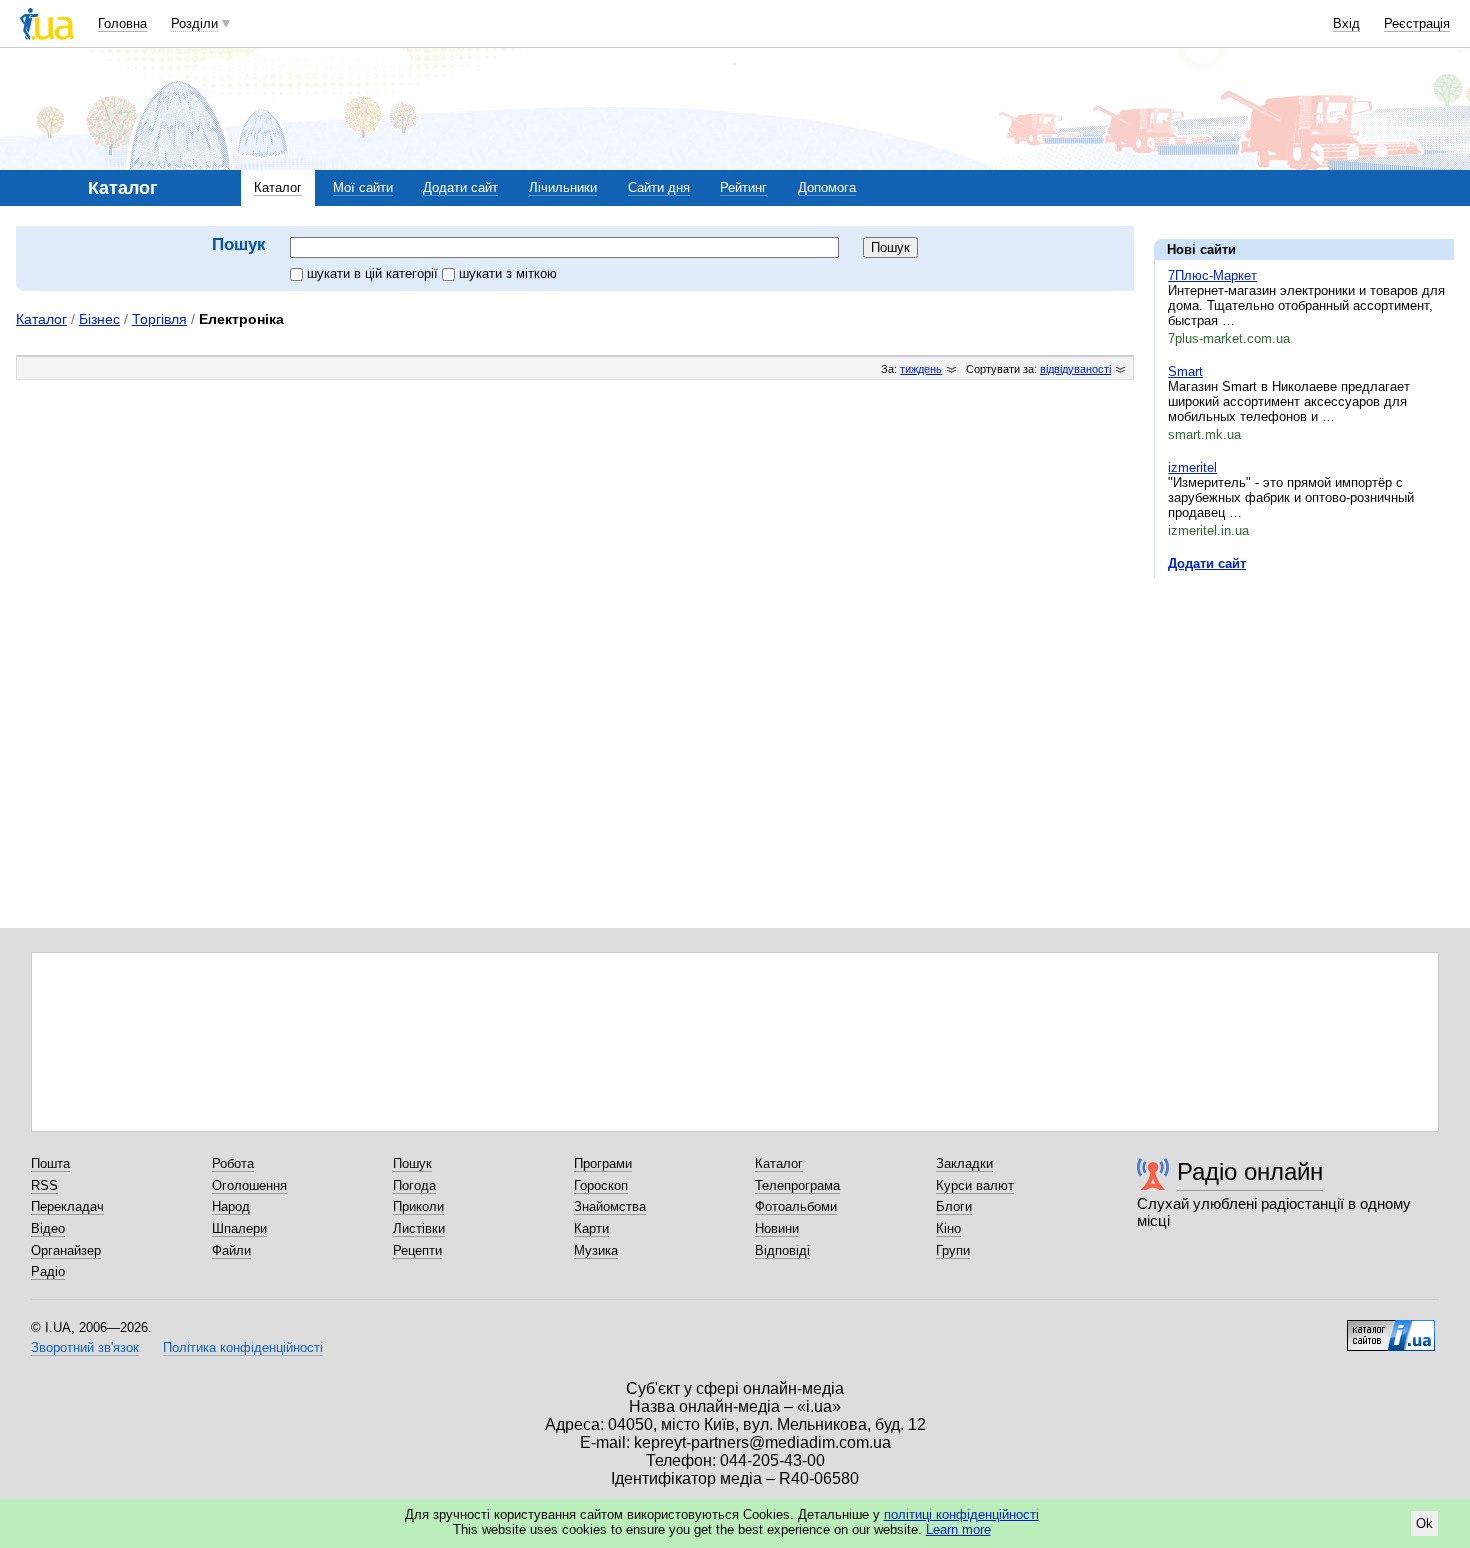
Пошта (50, 1163)
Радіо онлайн (1250, 1171)
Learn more (958, 1529)
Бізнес (99, 319)
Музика (596, 1250)
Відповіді (782, 1250)
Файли (231, 1250)
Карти (591, 1228)
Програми (603, 1163)
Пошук (412, 1163)
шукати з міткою (508, 273)
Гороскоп (601, 1185)
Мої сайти (363, 187)
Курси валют (975, 1185)
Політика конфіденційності (243, 1347)
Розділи (194, 23)
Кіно (948, 1228)
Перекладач (67, 1206)
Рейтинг (743, 187)
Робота (233, 1163)
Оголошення (249, 1185)
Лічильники (563, 187)
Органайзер (66, 1250)
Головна (122, 23)
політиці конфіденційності (961, 1514)
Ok (1424, 1523)
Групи (953, 1250)
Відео (48, 1228)
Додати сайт (460, 187)
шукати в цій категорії (374, 273)
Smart (1185, 371)
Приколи (418, 1206)
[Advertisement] (1304, 717)
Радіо (48, 1271)
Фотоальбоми (796, 1206)
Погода (414, 1185)
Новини (777, 1228)
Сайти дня (659, 187)
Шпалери (239, 1228)
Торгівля (159, 319)
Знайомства (610, 1206)
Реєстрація (1417, 23)
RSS (44, 1185)
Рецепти (417, 1250)
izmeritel (1192, 467)
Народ (231, 1206)
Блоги (954, 1206)
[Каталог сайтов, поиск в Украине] (1391, 1328)
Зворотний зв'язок (85, 1347)
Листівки (419, 1228)
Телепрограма (797, 1185)
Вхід (1346, 23)
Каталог (278, 187)
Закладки (964, 1163)
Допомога (827, 187)
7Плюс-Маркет (1212, 275)
